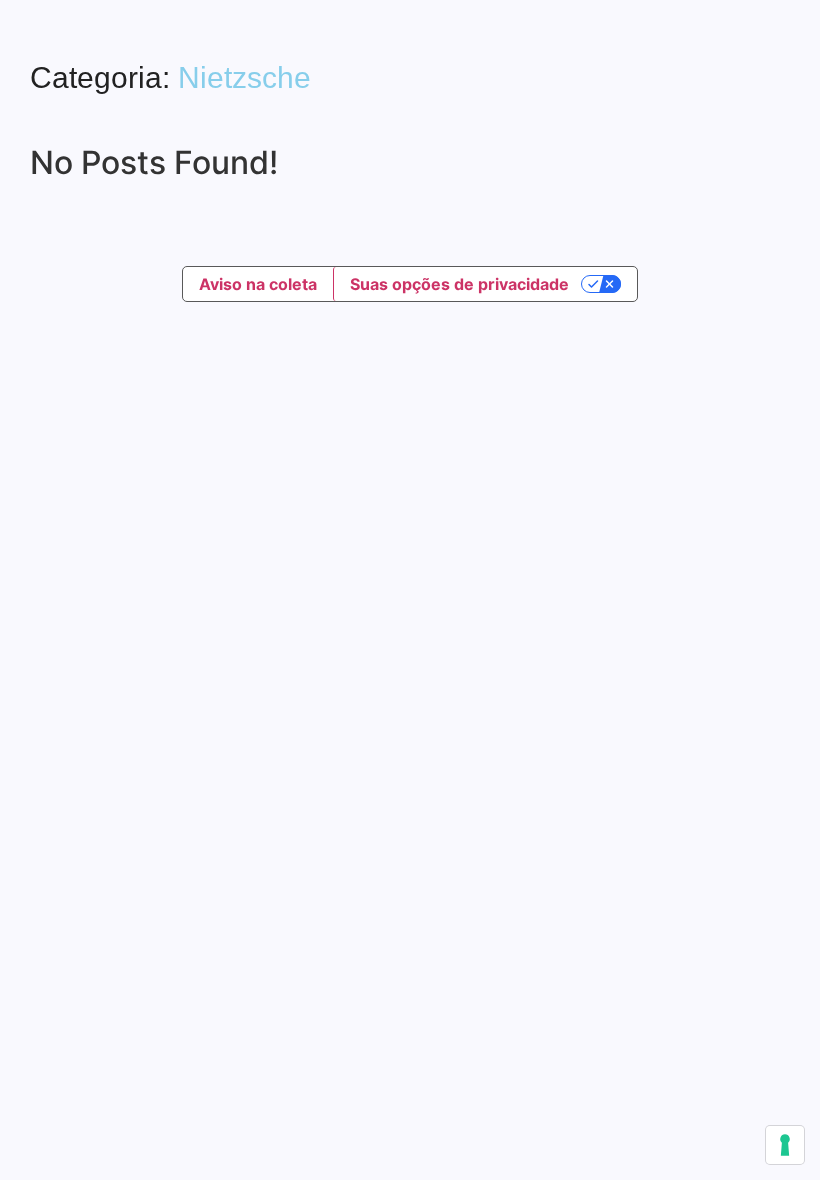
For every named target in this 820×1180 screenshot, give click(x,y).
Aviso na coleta (258, 284)
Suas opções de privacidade (459, 284)
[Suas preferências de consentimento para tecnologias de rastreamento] (785, 1145)
